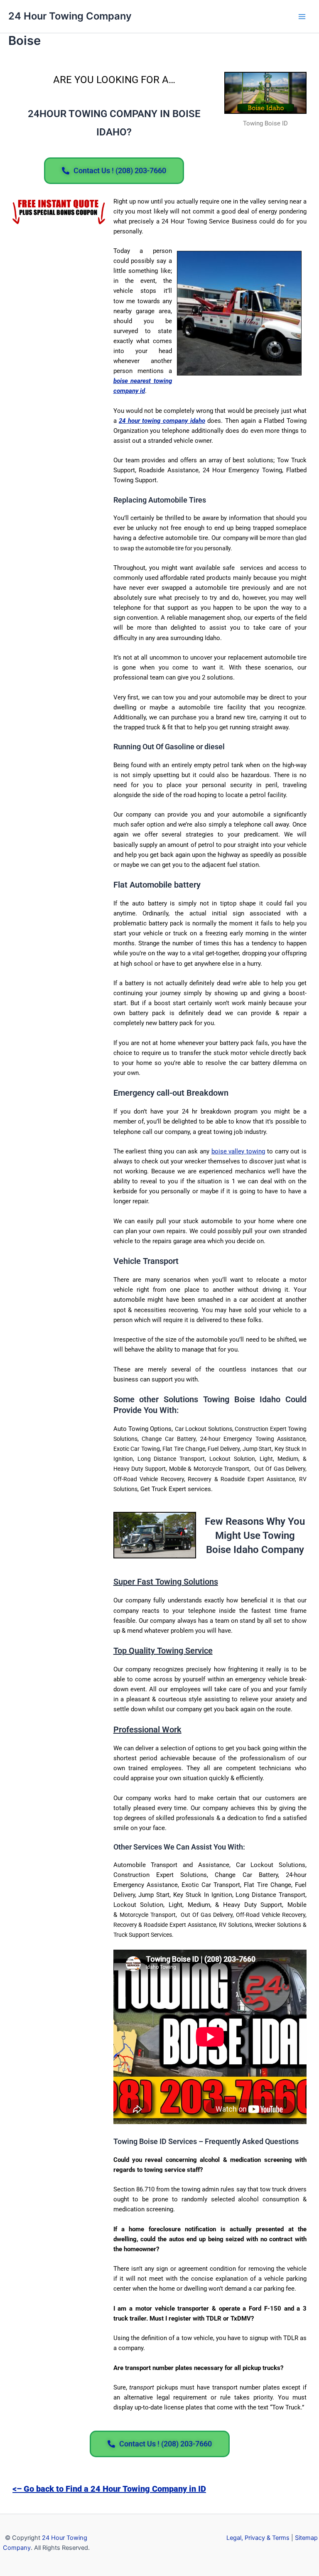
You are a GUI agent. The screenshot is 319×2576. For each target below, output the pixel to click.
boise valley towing (238, 1151)
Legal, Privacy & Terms (258, 2538)
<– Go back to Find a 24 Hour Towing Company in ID (109, 2489)
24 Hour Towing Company (70, 16)
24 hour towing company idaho (162, 421)
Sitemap (306, 2538)
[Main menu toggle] (302, 17)
